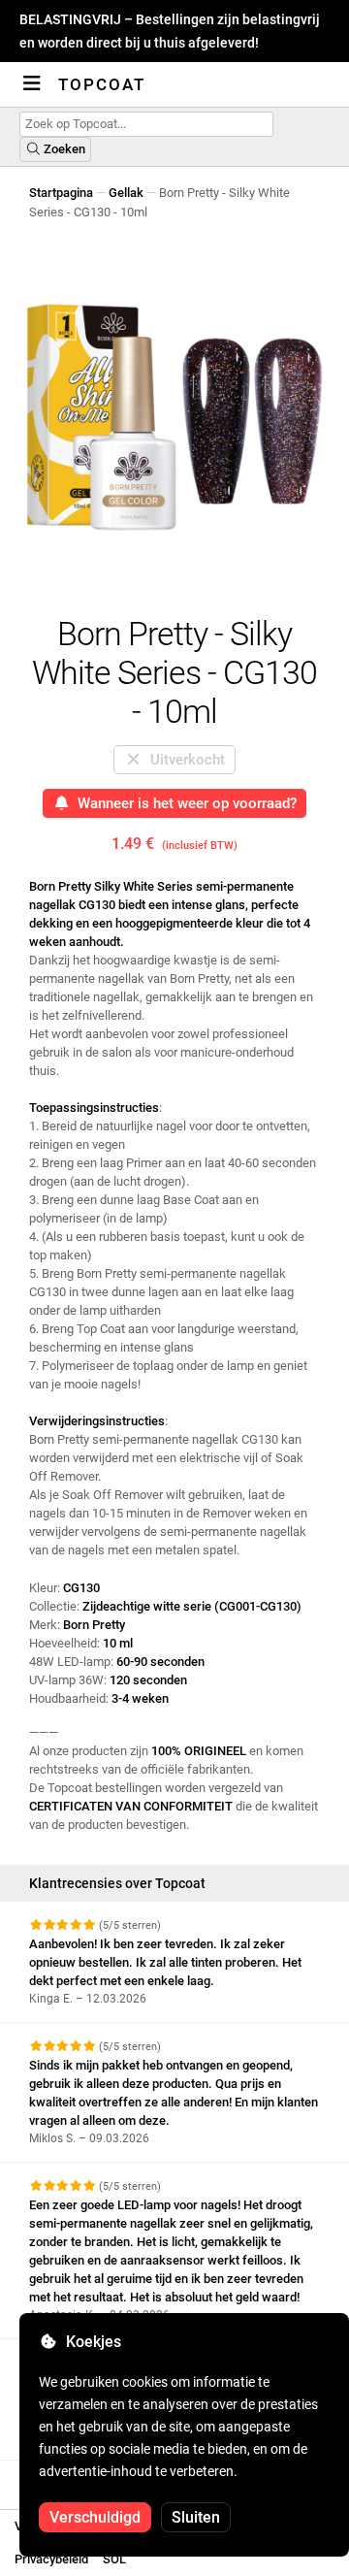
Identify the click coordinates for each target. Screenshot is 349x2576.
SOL (114, 2559)
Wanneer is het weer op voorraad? (183, 803)
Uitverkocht (184, 760)
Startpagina (61, 193)
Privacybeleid (51, 2559)
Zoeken (63, 149)
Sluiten (196, 2517)
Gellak (126, 193)
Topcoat (102, 84)
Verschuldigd (95, 2517)
